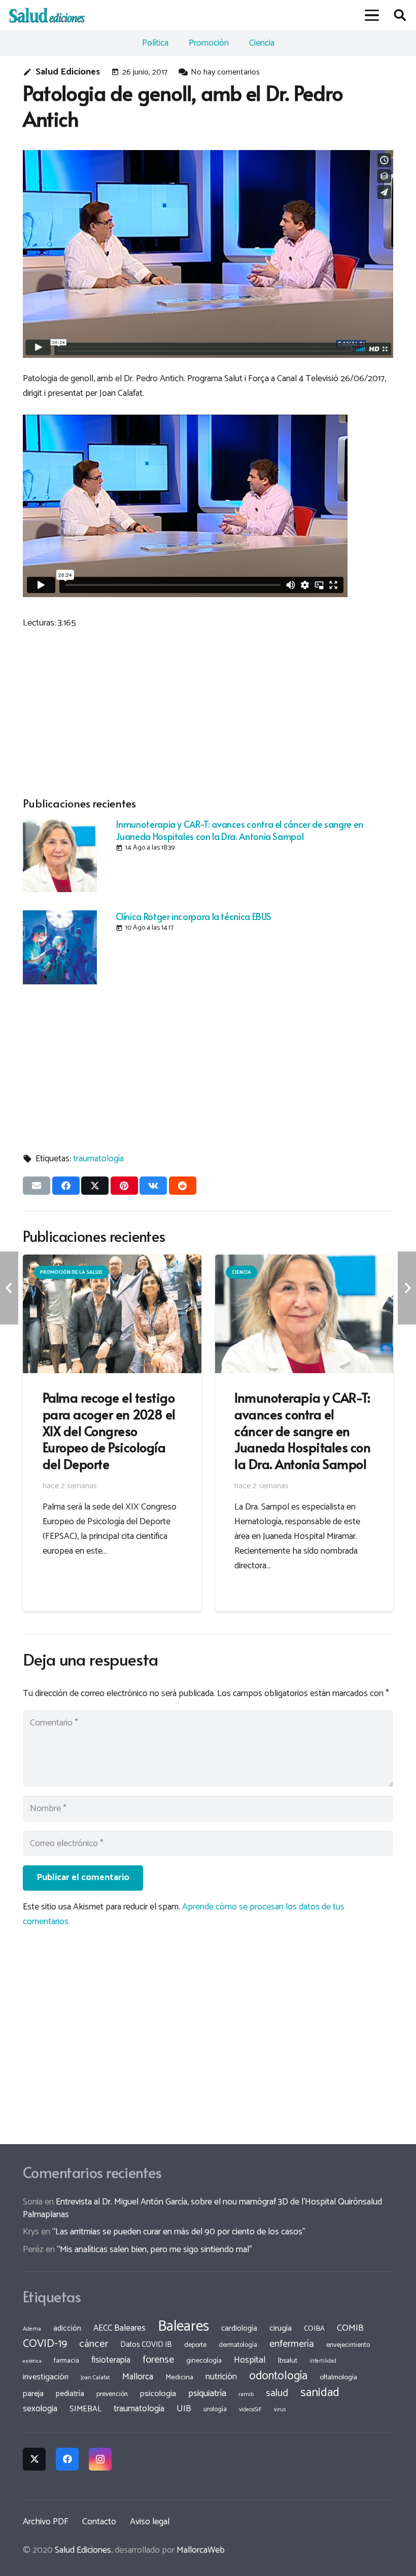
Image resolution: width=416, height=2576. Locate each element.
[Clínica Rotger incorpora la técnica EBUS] (60, 947)
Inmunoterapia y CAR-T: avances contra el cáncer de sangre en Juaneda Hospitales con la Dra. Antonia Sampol (239, 830)
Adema (32, 2329)
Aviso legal (150, 2522)
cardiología (239, 2328)
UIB (184, 2409)
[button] (372, 15)
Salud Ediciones (68, 72)
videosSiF (250, 2410)
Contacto (99, 2522)
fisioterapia (111, 2360)
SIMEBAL (85, 2409)
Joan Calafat (95, 2378)
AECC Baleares (119, 2328)
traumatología (98, 1159)
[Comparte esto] (66, 1186)
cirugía (281, 2328)
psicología (158, 2394)
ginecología (204, 2361)
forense (158, 2360)
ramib (246, 2394)
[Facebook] (67, 2459)
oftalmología (338, 2377)
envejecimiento (348, 2345)
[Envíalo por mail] (37, 1186)
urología (215, 2409)
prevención (112, 2394)
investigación (46, 2377)
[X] (34, 2459)
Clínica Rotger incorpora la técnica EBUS (194, 916)
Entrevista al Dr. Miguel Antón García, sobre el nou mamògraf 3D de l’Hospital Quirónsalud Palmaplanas (202, 2208)
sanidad (320, 2393)
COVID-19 (45, 2344)
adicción (67, 2329)
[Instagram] (100, 2459)
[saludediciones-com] (47, 15)
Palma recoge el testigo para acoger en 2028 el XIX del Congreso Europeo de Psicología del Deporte (109, 1430)
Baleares (183, 2327)
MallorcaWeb (201, 2550)
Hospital (250, 2360)
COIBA (314, 2329)
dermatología (238, 2345)
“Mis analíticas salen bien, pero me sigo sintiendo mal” (154, 2250)
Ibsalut (288, 2361)
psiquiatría (207, 2394)
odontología (278, 2376)
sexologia (40, 2409)
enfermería (292, 2344)
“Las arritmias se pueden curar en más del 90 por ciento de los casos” (179, 2232)
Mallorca (138, 2377)
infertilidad (323, 2361)
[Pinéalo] (124, 1186)
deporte (195, 2345)
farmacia (66, 2361)
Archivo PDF (46, 2522)
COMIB (350, 2328)
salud (277, 2393)
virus (280, 2410)
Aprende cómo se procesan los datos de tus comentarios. (184, 1914)
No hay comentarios (225, 72)
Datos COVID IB (146, 2345)
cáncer (94, 2344)
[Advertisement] (208, 711)
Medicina (179, 2377)
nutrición (221, 2377)
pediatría (70, 2394)
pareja (33, 2394)
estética (32, 2361)
